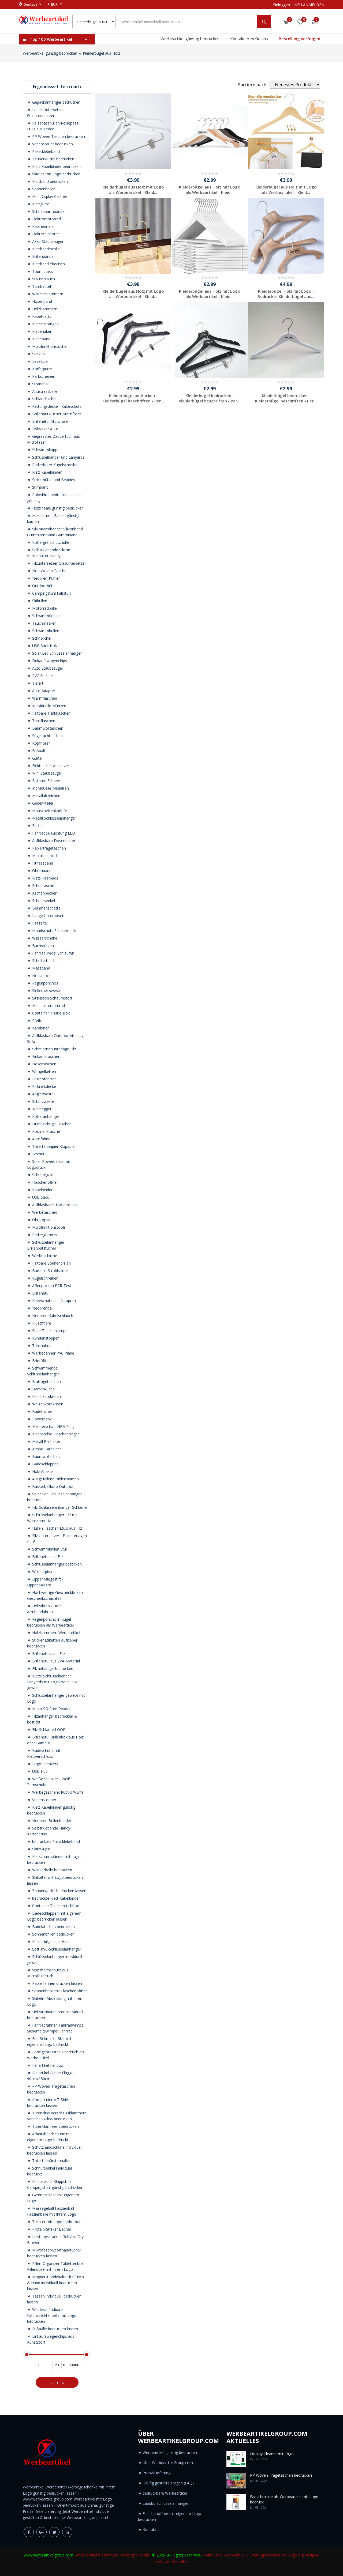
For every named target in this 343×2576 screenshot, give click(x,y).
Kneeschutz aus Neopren (53, 1301)
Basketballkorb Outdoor (52, 1486)
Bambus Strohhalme (49, 1271)
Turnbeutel (41, 286)
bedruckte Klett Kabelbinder (55, 1898)
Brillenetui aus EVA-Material (55, 1661)
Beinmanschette (46, 908)
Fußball (38, 751)
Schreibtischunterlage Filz (53, 1049)
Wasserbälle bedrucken (52, 1870)
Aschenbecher (44, 893)
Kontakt (149, 2530)
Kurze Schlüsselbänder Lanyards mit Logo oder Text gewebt (52, 1682)
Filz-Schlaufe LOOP (48, 1730)
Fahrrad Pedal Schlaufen (53, 953)
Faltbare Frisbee (46, 781)
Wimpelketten (44, 1071)
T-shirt (37, 683)
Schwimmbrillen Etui (49, 1549)
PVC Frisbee (42, 676)
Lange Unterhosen (48, 916)
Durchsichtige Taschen (51, 1124)
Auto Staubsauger (47, 668)
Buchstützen (42, 946)
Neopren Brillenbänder (51, 1821)
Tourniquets (42, 271)
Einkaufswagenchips (49, 661)
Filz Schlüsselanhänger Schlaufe (59, 1507)
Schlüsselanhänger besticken (56, 1564)
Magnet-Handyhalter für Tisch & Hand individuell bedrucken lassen (55, 2283)
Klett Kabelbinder (46, 472)
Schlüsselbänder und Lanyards (58, 457)
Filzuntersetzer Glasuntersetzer (59, 563)
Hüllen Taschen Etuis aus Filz (57, 1528)
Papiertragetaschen (49, 848)
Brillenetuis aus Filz (48, 1653)
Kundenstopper (45, 1338)
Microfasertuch (45, 856)
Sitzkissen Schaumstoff (52, 998)
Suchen (57, 2383)
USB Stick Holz (44, 646)
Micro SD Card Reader (51, 1709)
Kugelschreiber (44, 1278)
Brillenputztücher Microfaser (56, 414)
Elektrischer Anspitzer (50, 766)
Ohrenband (41, 871)
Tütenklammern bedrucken (55, 2126)
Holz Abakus (42, 1471)
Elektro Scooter (45, 234)
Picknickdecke (44, 1086)
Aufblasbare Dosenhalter (53, 841)
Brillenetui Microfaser (50, 421)
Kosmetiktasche (46, 1131)
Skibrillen (39, 601)
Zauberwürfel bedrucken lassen (59, 1891)
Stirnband (40, 487)
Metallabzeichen (46, 796)
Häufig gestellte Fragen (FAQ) (168, 2483)
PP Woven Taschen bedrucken (58, 136)
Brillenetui (40, 1293)
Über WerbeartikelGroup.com (168, 2463)
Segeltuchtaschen (47, 736)
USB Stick (40, 1197)
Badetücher (42, 1411)
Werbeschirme (44, 1256)
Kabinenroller (43, 226)
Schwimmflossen (46, 616)
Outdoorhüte (43, 586)
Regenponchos (45, 983)
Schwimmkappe (45, 450)
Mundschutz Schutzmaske (54, 931)
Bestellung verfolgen (299, 39)
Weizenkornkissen (47, 1404)
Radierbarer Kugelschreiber (55, 465)
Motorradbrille (44, 608)
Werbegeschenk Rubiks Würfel (58, 1792)
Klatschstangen (45, 324)
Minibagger (41, 1109)
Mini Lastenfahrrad (48, 1006)
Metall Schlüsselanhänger (54, 818)
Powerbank (41, 1419)
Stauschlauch (43, 279)
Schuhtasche (43, 886)
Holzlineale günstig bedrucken (57, 508)
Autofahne (41, 1139)
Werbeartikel (86, 2555)
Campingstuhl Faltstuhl (51, 593)
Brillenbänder (43, 256)
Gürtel (37, 758)
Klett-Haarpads (45, 878)
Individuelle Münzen (49, 706)
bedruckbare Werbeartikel (165, 2493)
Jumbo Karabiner (46, 1449)
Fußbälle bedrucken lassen (55, 2329)
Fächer (38, 826)
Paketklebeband (45, 151)
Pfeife (37, 1021)
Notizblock (41, 976)
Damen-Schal (43, 1389)
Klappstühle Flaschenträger (55, 1434)
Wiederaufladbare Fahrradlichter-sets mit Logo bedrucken (52, 2315)
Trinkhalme (41, 1346)
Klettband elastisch (48, 264)
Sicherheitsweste (46, 991)
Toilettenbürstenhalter (51, 2161)
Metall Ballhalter (46, 1441)
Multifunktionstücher (49, 346)
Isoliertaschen (44, 1064)
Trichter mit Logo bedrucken (56, 2222)
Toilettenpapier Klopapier (53, 1146)
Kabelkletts (41, 316)
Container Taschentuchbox (55, 1906)
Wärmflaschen (44, 698)
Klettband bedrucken (49, 181)
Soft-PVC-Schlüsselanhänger (56, 1949)
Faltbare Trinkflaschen (51, 713)
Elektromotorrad (46, 219)
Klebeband (41, 339)
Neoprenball (42, 1308)
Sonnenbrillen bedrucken (53, 1934)
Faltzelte (39, 923)
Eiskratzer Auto (45, 429)
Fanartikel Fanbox (47, 2065)
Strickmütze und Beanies (53, 480)
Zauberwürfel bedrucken (53, 159)
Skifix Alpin (41, 1849)
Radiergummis (44, 1235)
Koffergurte (42, 369)
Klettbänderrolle (45, 249)
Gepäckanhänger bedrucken (56, 102)
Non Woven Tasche (49, 571)
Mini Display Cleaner (49, 196)
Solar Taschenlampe (49, 1331)
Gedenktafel (42, 803)
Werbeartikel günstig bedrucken (190, 39)
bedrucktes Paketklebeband (55, 1841)
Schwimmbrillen (45, 631)
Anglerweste (42, 1094)
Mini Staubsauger (47, 773)
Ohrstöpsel (41, 1220)
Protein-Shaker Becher (51, 2229)
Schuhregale (42, 1175)
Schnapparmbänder (49, 211)
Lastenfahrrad (44, 1079)
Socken (38, 354)
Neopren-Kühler (45, 578)
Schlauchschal (44, 399)
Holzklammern (44, 309)
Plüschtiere (41, 1323)
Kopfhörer (40, 743)
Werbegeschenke (135, 2555)
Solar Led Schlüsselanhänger (56, 653)
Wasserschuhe (44, 938)
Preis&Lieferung (156, 2473)
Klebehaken (42, 331)
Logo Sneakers (45, 1764)
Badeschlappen (45, 1464)
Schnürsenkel (43, 901)
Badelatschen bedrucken (53, 1927)
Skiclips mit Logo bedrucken (56, 174)
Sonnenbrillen (43, 189)
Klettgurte (40, 204)
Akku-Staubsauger (47, 241)
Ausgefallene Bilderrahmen (55, 1479)
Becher (38, 1154)
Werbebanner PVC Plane (53, 1353)
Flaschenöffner (44, 1182)
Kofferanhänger (45, 1116)
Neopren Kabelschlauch (52, 1316)
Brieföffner (41, 1361)
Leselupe (39, 361)
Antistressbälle (44, 391)
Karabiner (40, 1028)
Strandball (40, 384)
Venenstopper (44, 1800)
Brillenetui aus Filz (47, 1557)
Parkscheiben (43, 376)
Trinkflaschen (43, 721)
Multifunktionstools (48, 1227)
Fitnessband (42, 863)
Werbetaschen (44, 1212)
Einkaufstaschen (46, 1056)
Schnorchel (41, 638)
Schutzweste (43, 1101)
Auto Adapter (43, 691)
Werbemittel (109, 2555)
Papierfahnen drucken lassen (57, 1983)
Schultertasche (44, 961)
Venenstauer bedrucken (52, 144)
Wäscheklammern (47, 294)
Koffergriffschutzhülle (50, 542)
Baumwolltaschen (47, 728)
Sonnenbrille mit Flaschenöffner (59, 1991)
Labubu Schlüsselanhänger (166, 2503)
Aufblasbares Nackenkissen (55, 1205)
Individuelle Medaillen (50, 788)
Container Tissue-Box (50, 1013)
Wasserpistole (44, 1572)
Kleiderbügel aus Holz (101, 53)
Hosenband (42, 301)
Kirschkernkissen (46, 1396)
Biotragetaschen (46, 1381)
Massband (41, 968)
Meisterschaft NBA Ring (52, 1426)
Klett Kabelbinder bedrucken (56, 166)
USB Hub (39, 1771)
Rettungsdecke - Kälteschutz (56, 406)
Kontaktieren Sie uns (249, 39)
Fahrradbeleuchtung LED (53, 833)
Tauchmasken (44, 623)
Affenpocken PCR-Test (51, 1286)
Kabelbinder (42, 1190)
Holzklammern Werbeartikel (56, 1633)
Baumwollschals (46, 1456)
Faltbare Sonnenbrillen (51, 1263)
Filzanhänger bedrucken (52, 1668)
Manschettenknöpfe (49, 811)
